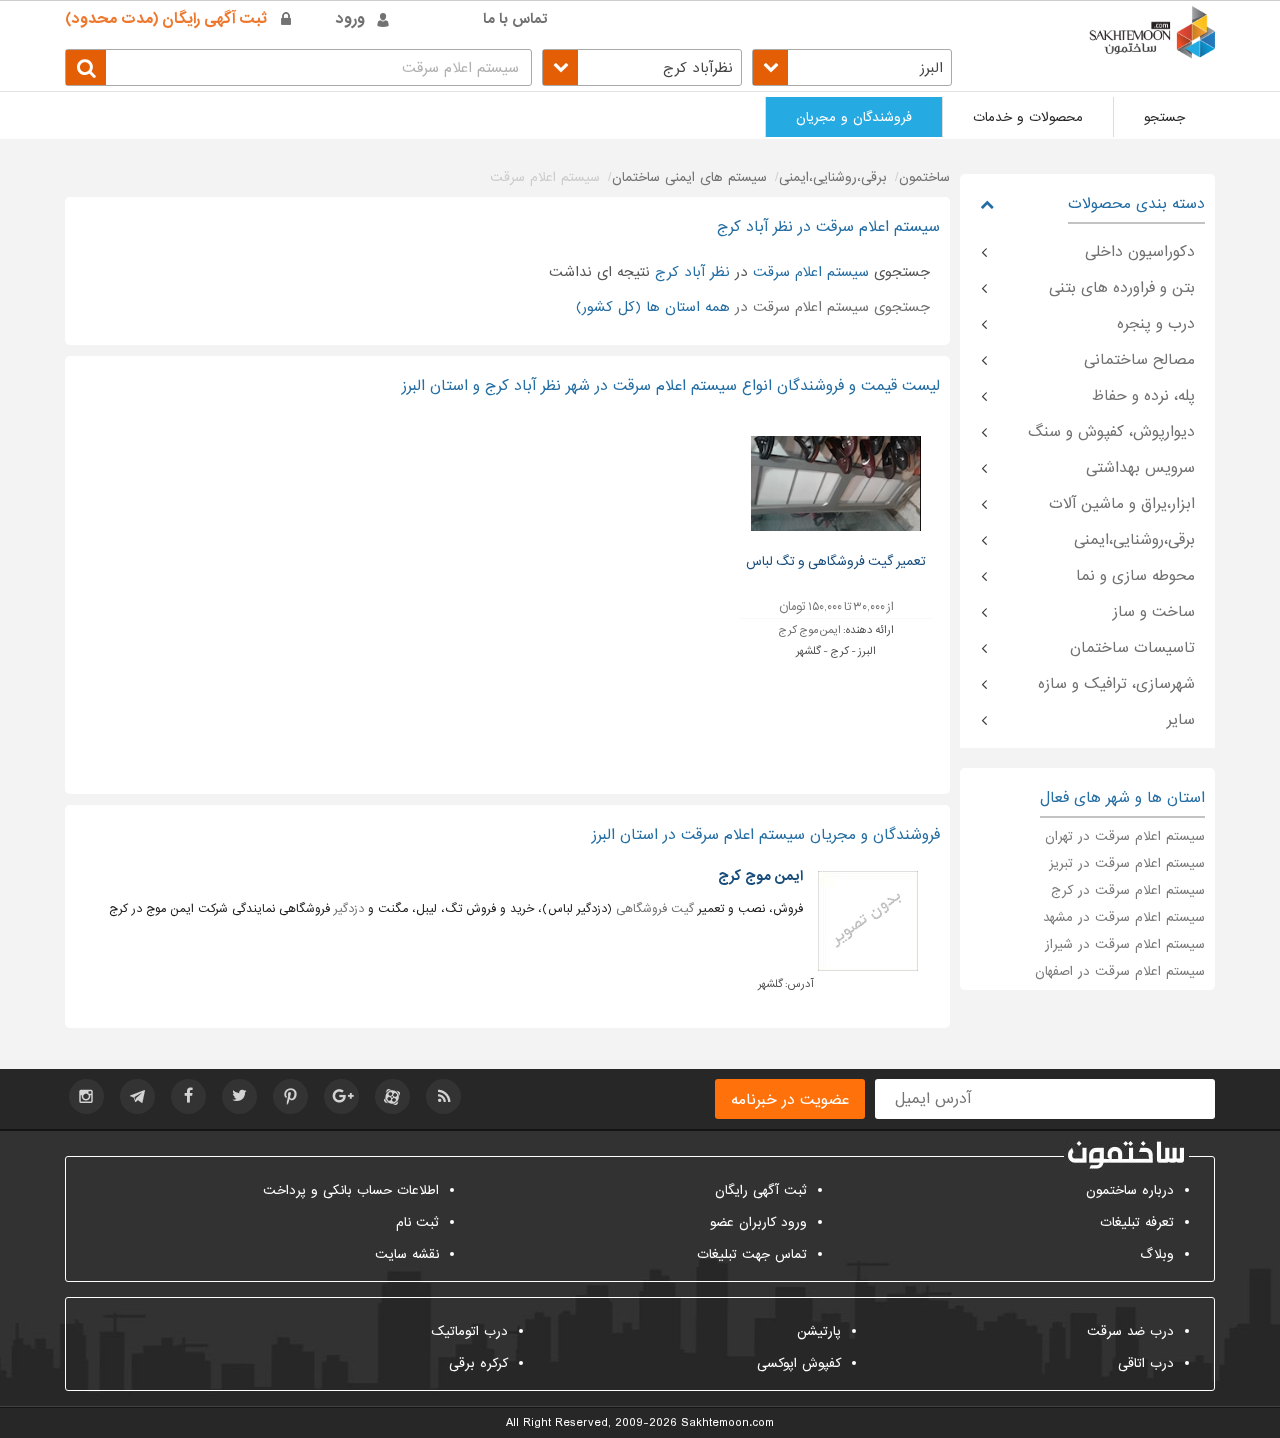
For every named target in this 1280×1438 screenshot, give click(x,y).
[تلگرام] (137, 1096)
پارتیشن (819, 1331)
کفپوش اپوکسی (799, 1363)
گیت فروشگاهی (655, 909)
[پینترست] (290, 1096)
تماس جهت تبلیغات (752, 1254)
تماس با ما (515, 19)
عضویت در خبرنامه (790, 1100)
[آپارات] (392, 1096)
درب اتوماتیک (469, 1331)
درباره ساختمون (1130, 1190)
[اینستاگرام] (86, 1096)
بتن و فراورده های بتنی (1122, 288)
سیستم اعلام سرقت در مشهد (1124, 917)
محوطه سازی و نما (1135, 576)
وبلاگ (1157, 1254)
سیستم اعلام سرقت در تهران (1125, 836)
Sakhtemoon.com (727, 1423)
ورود (350, 19)
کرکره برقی (478, 1363)
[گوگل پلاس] (341, 1096)
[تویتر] (239, 1096)
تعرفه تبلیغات (1137, 1222)
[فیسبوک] (188, 1096)
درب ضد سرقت (1130, 1331)
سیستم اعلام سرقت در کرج (1128, 890)
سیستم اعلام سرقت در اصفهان (1120, 971)
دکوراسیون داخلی (1140, 252)
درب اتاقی (1146, 1363)
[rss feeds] (443, 1096)
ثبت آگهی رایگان (761, 1190)
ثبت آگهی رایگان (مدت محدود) (166, 19)
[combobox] (852, 67)
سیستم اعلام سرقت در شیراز (1125, 944)
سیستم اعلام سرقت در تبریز (1127, 863)
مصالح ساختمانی (1139, 360)
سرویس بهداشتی (1140, 468)
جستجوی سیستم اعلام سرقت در (753, 307)
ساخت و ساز (1154, 612)
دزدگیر (349, 909)
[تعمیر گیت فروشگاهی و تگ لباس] (836, 483)
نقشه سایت (407, 1254)
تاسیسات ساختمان (1132, 648)
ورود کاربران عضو (758, 1222)
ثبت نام (417, 1222)
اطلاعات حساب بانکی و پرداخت (351, 1190)
